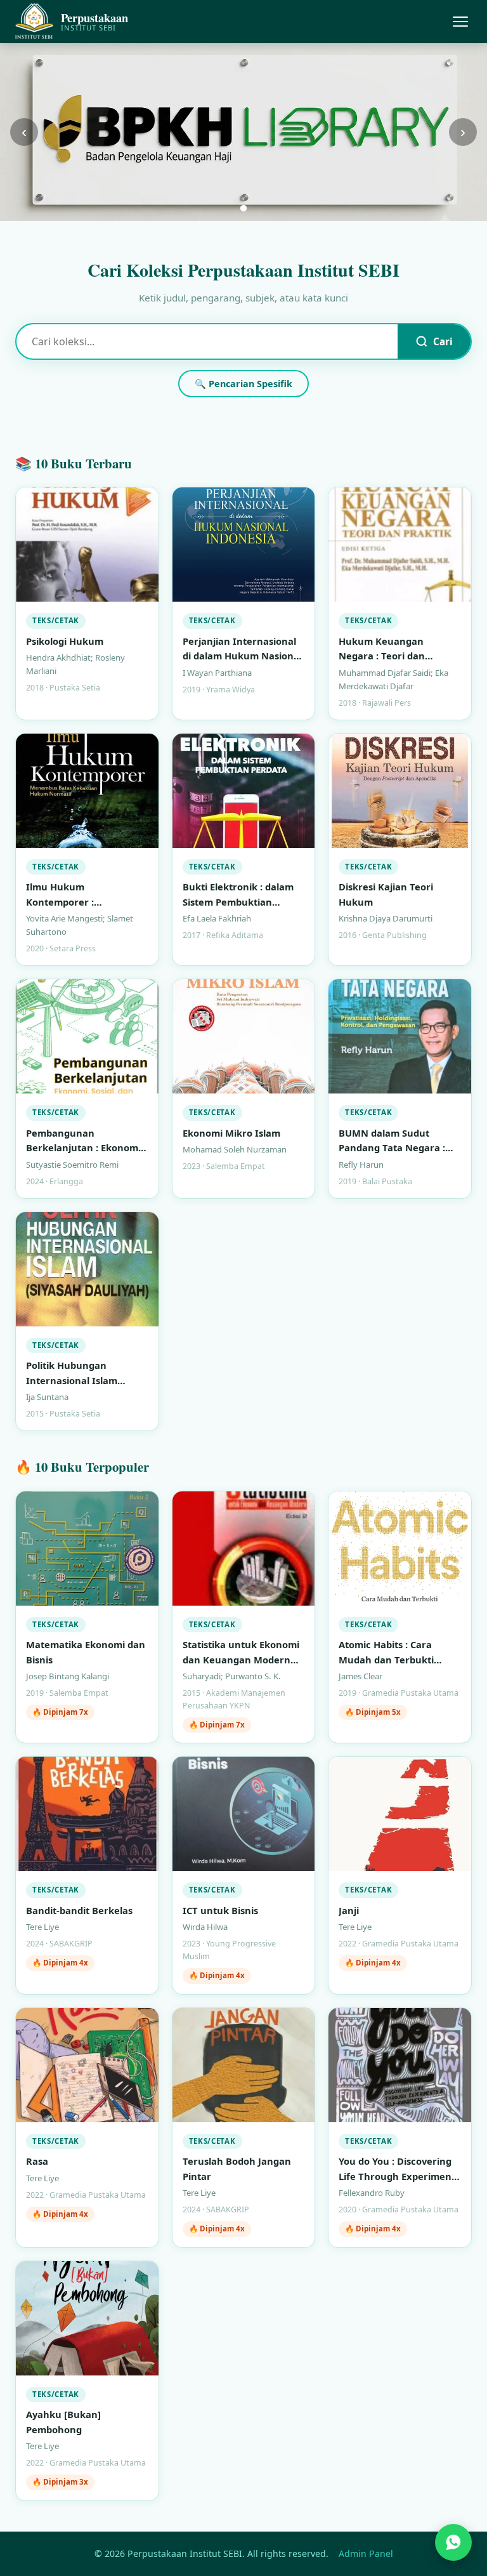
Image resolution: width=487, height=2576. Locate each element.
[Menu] (460, 22)
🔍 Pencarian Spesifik (243, 384)
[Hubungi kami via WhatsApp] (453, 2538)
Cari (443, 341)
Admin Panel (366, 2553)
